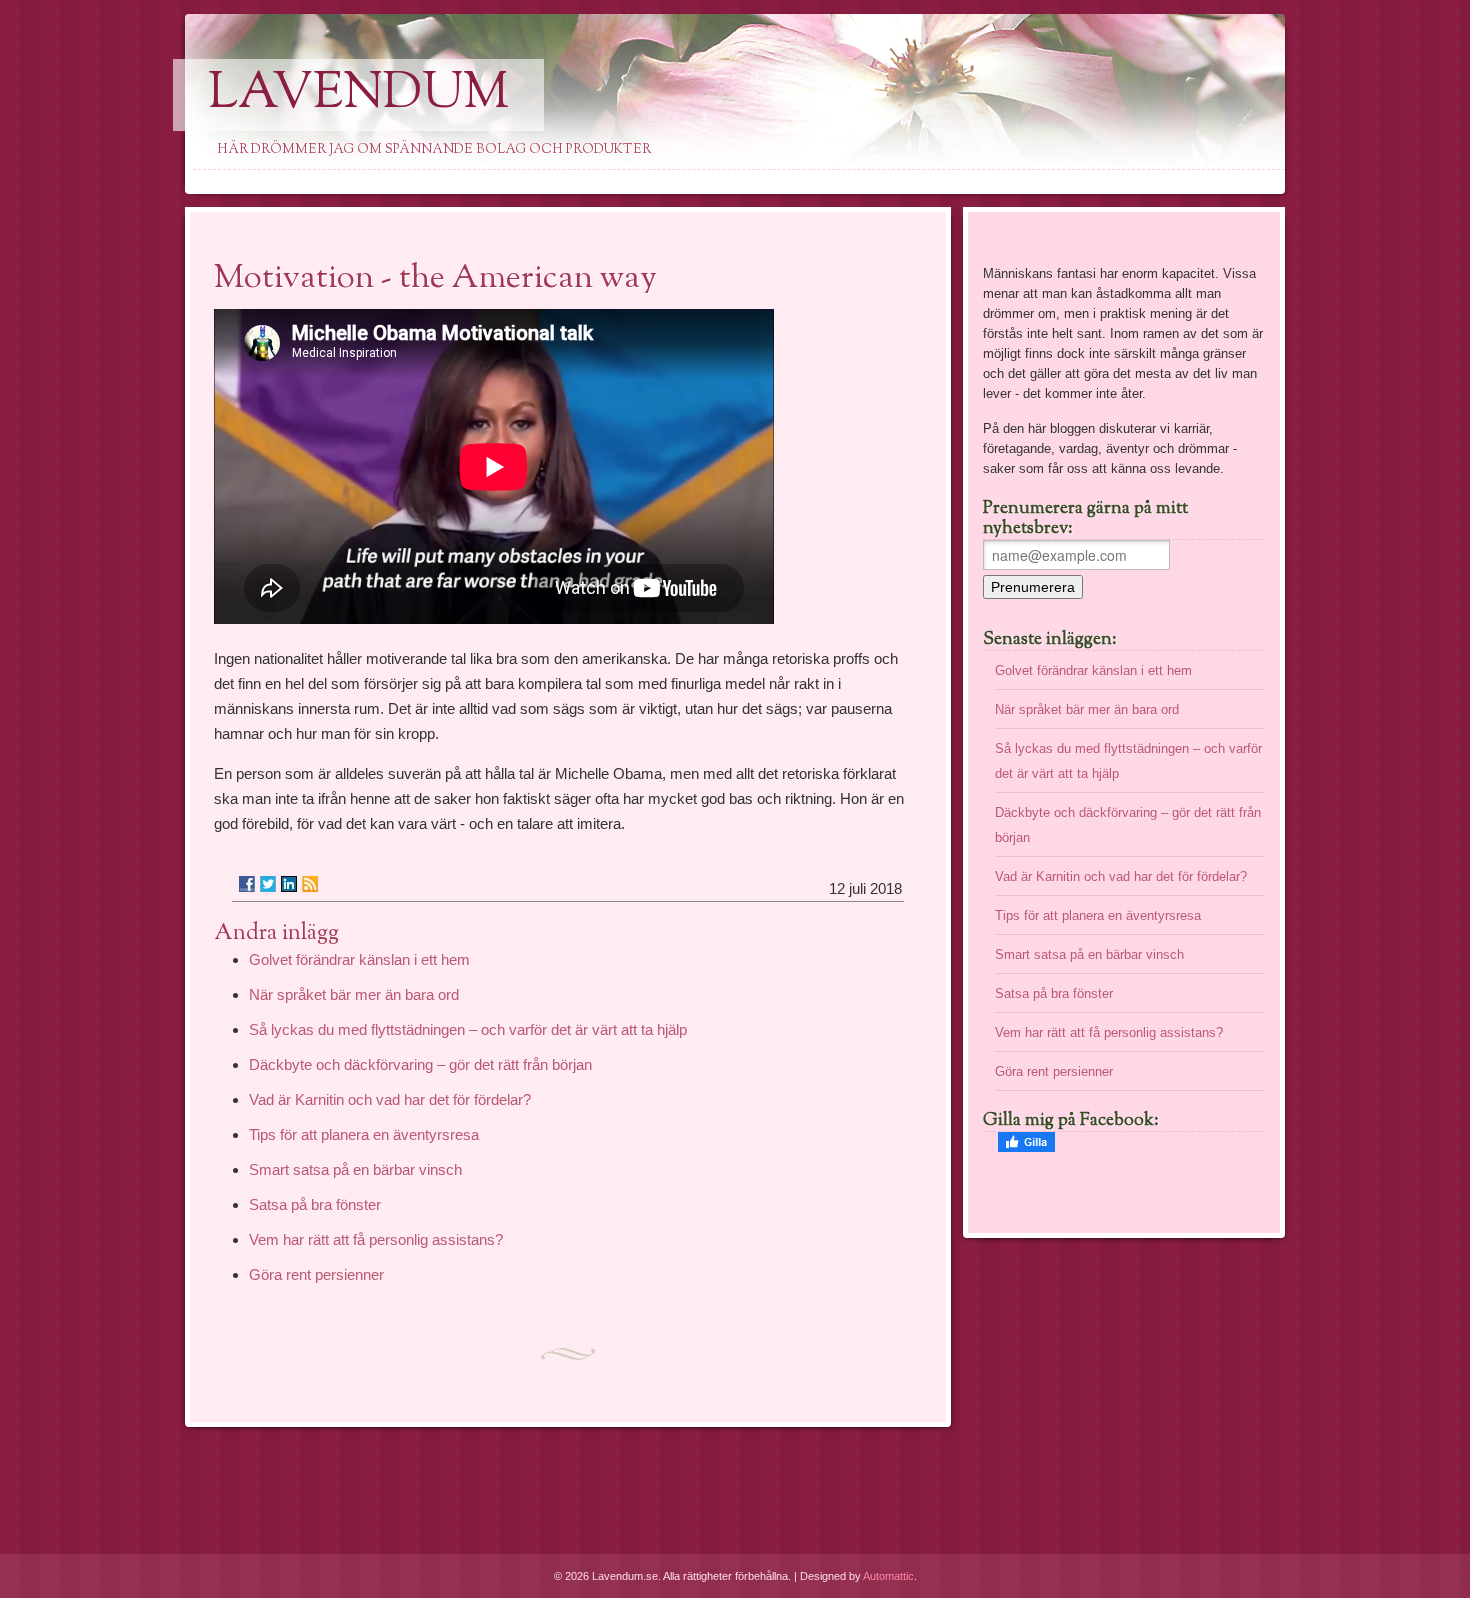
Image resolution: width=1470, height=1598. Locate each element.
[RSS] (310, 884)
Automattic (888, 1576)
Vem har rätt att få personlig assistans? (376, 1239)
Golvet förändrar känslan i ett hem (359, 959)
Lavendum (358, 95)
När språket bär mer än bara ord (354, 994)
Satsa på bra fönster (315, 1204)
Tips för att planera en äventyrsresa (364, 1134)
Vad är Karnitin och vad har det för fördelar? (390, 1099)
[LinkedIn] (289, 884)
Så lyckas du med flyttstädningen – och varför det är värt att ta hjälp (468, 1029)
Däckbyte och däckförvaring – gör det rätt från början (420, 1064)
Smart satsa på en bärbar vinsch (355, 1169)
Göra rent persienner (316, 1274)
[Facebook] (247, 884)
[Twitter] (268, 884)
